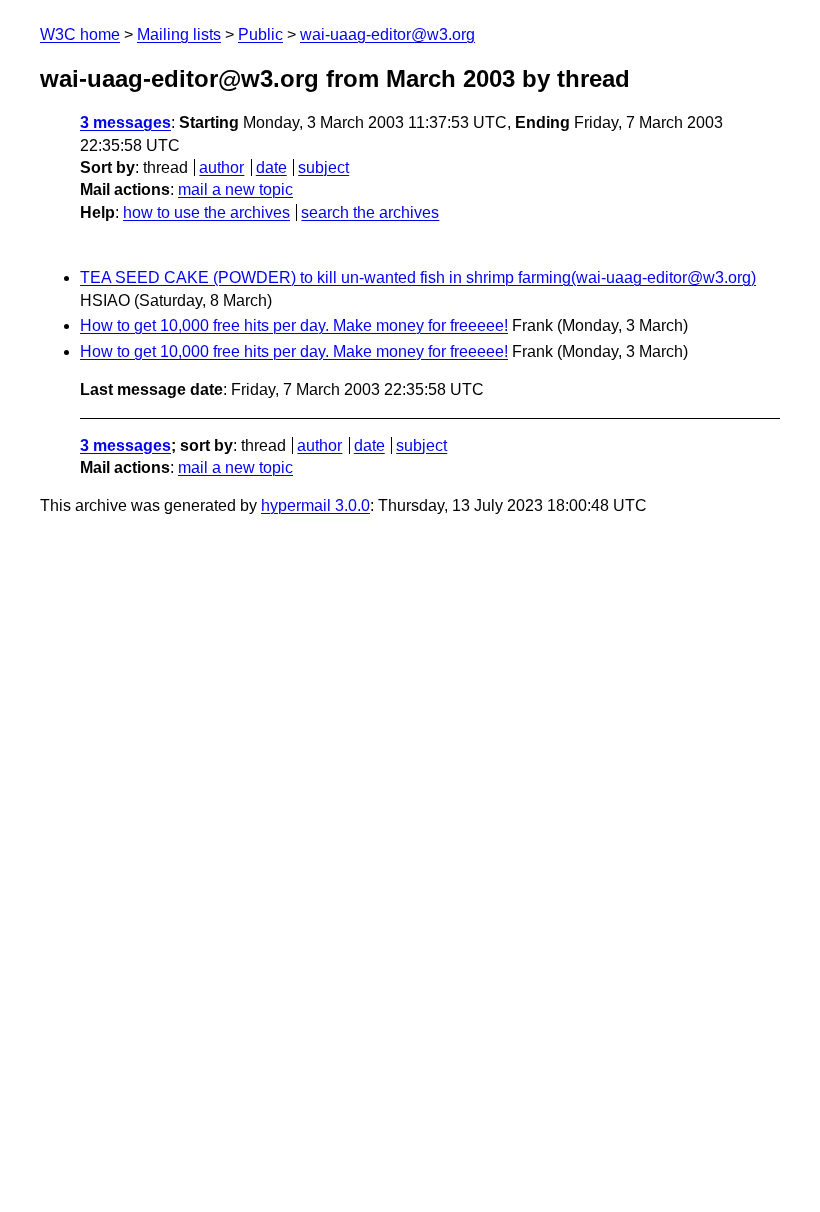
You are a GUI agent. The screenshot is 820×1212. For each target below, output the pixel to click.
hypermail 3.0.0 (315, 505)
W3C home (80, 34)
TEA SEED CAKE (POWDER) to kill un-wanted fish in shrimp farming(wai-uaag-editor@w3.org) (418, 277)
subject (323, 167)
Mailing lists (179, 34)
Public (260, 34)
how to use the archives (206, 212)
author (221, 167)
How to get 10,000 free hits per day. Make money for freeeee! (294, 325)
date (271, 167)
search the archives (370, 212)
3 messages (125, 122)
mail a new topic (235, 189)
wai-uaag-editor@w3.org (387, 34)
